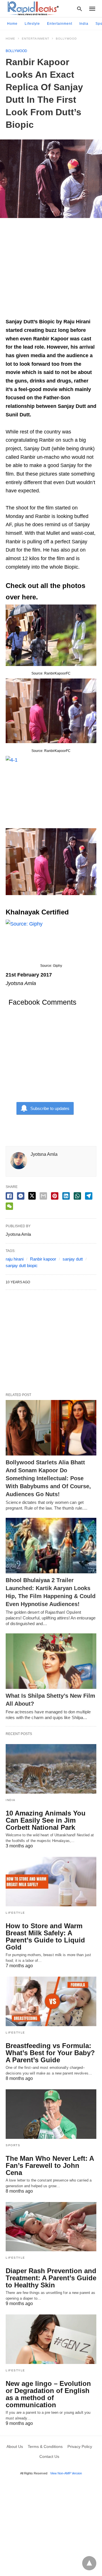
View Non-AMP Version (66, 2473)
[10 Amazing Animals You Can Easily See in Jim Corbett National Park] (51, 1769)
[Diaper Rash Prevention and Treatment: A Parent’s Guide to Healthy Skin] (51, 2227)
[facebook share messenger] (21, 1196)
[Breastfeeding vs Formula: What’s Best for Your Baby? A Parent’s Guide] (51, 2001)
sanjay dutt (73, 1259)
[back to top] (89, 2563)
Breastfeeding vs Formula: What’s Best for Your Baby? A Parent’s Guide (50, 2053)
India (84, 24)
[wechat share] (9, 1206)
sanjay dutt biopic (22, 1266)
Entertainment (60, 24)
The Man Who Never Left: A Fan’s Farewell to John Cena (50, 2165)
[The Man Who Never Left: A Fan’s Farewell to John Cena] (51, 2114)
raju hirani (15, 1259)
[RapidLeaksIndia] (33, 8)
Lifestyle (32, 24)
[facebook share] (9, 1196)
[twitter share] (32, 1196)
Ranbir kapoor (43, 1259)
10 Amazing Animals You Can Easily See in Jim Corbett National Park (46, 1820)
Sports (13, 2145)
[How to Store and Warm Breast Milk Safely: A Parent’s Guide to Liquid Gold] (51, 1882)
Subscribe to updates (50, 1108)
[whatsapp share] (77, 1196)
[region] (51, 271)
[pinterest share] (55, 1196)
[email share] (43, 1196)
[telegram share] (89, 1196)
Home (12, 24)
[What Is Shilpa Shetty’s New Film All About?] (51, 1661)
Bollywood (66, 39)
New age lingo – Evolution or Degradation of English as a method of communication (48, 2394)
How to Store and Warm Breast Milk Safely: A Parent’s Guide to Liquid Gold (45, 1936)
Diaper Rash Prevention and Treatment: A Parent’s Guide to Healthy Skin (51, 2278)
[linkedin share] (66, 1196)
